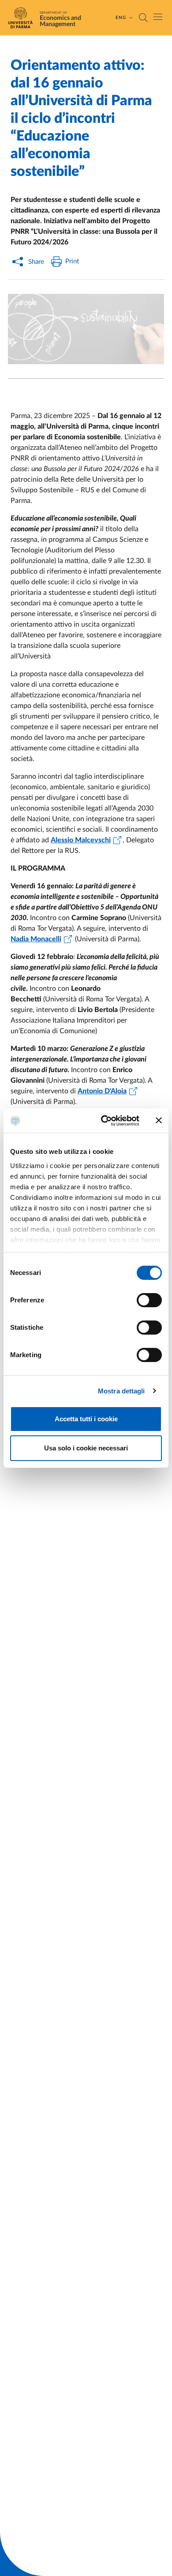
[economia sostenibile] (86, 329)
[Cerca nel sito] (143, 18)
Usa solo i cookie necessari (86, 1448)
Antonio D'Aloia (102, 1091)
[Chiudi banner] (159, 1120)
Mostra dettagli (122, 1391)
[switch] (149, 1300)
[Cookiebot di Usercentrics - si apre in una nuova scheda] (104, 1121)
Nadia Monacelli (36, 939)
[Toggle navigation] (158, 17)
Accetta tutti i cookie (86, 1419)
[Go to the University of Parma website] (23, 18)
